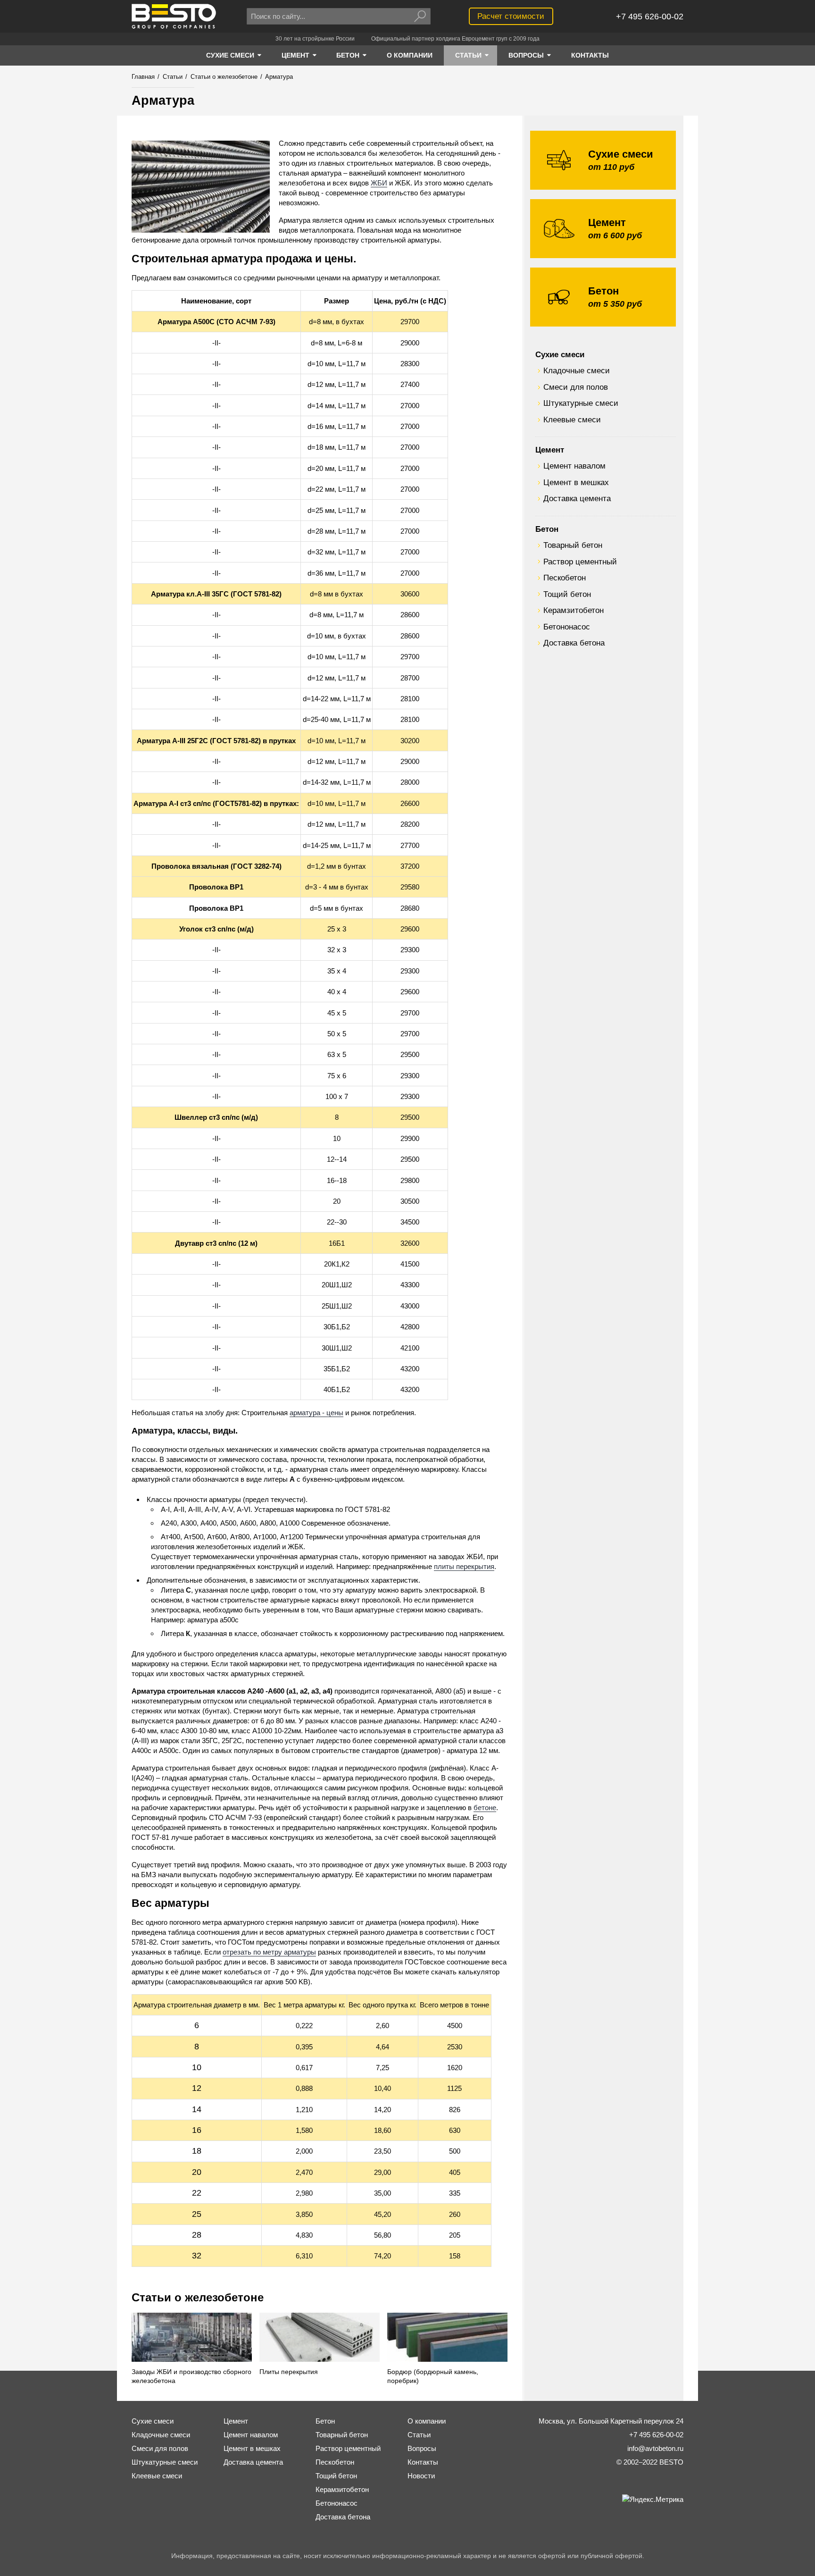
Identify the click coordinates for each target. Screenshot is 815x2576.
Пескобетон (565, 578)
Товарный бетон (573, 545)
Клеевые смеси (572, 420)
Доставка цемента (577, 498)
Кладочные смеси (577, 370)
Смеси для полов (576, 387)
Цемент (550, 450)
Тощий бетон (567, 594)
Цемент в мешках (576, 482)
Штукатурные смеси (581, 403)
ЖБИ (379, 183)
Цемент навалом (574, 466)
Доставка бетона (574, 643)
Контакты (423, 2462)
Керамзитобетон (574, 610)
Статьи (419, 2435)
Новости (421, 2476)
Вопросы (422, 2448)
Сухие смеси (560, 354)
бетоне (485, 1808)
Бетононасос (567, 627)
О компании (427, 2421)
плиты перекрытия (464, 1566)
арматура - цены (316, 1413)
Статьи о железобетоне (198, 2297)
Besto (174, 16)
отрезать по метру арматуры (269, 1952)
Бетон (547, 529)
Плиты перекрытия (289, 2372)
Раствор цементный (580, 562)
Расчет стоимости (511, 16)
